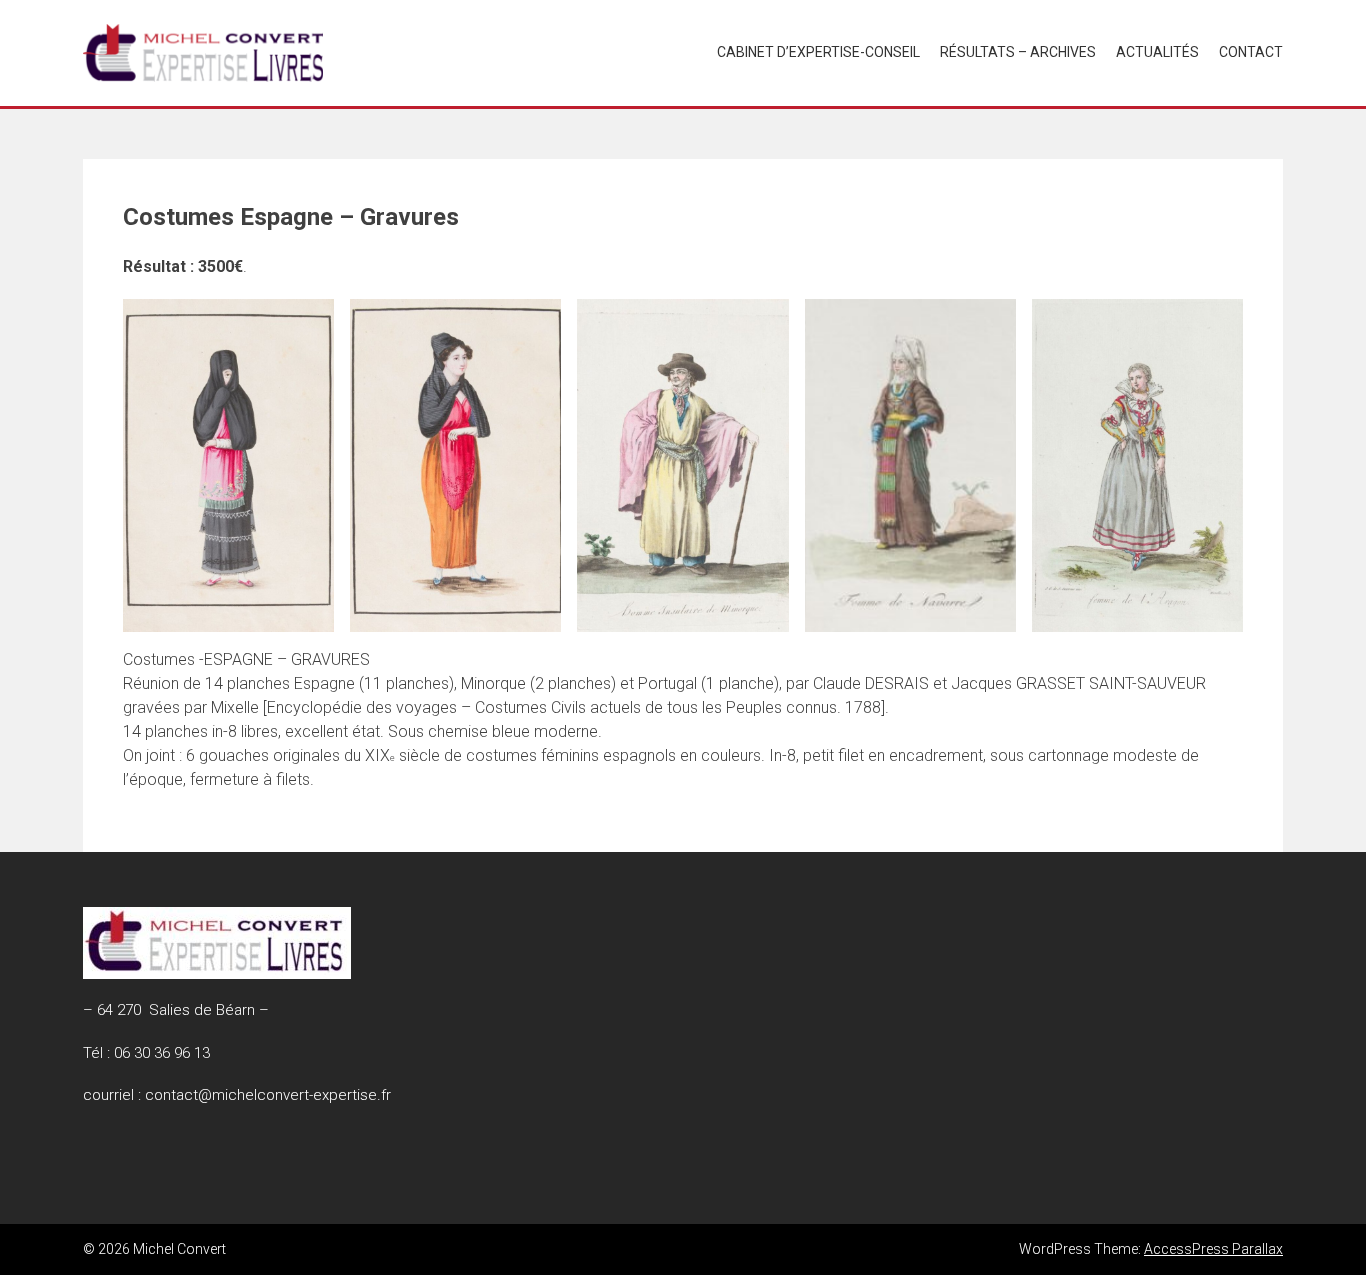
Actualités (1157, 52)
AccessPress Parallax (1213, 1249)
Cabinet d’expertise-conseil (818, 52)
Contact (1251, 52)
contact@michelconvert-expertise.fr (268, 1095)
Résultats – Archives (1018, 52)
